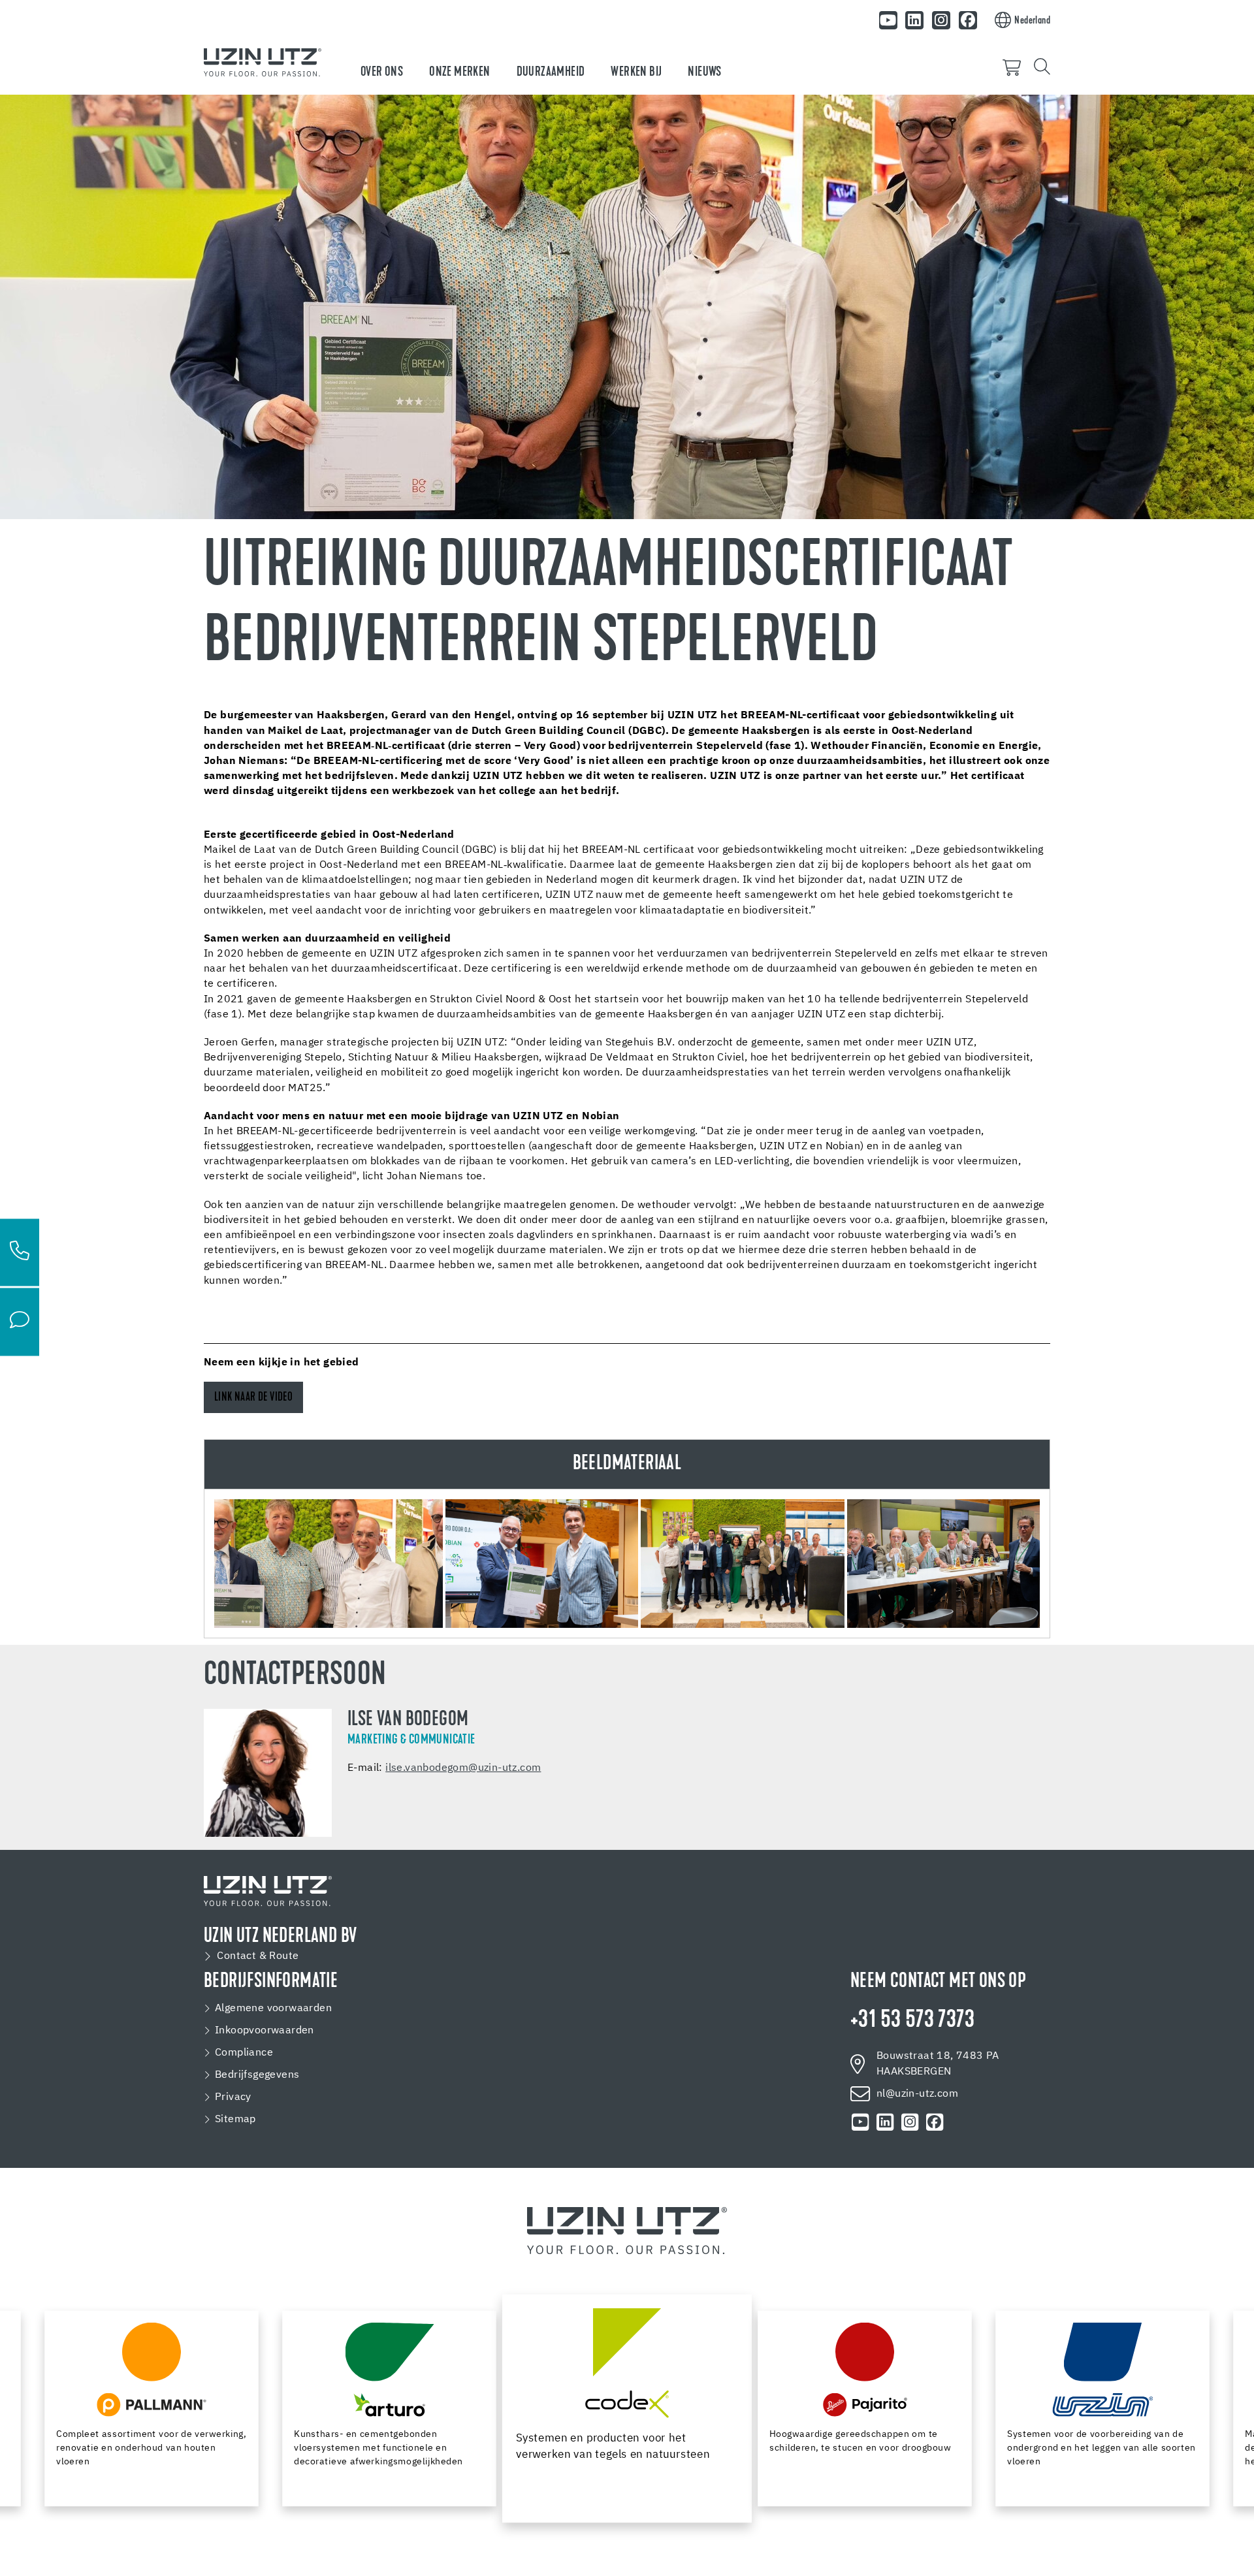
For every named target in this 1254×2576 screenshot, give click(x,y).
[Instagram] (941, 20)
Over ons (382, 72)
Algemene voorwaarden (273, 2009)
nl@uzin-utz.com (917, 2094)
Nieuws (704, 72)
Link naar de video (253, 1398)
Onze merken (459, 72)
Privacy (233, 2097)
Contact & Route (258, 1956)
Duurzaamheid (551, 72)
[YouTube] (888, 20)
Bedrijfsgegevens (257, 2075)
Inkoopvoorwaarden (265, 2031)
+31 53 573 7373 (912, 2021)
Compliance (244, 2053)
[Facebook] (968, 20)
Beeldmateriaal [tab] (627, 1464)
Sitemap (235, 2120)
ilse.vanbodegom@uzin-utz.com (463, 1768)
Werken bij (636, 72)
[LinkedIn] (914, 20)
